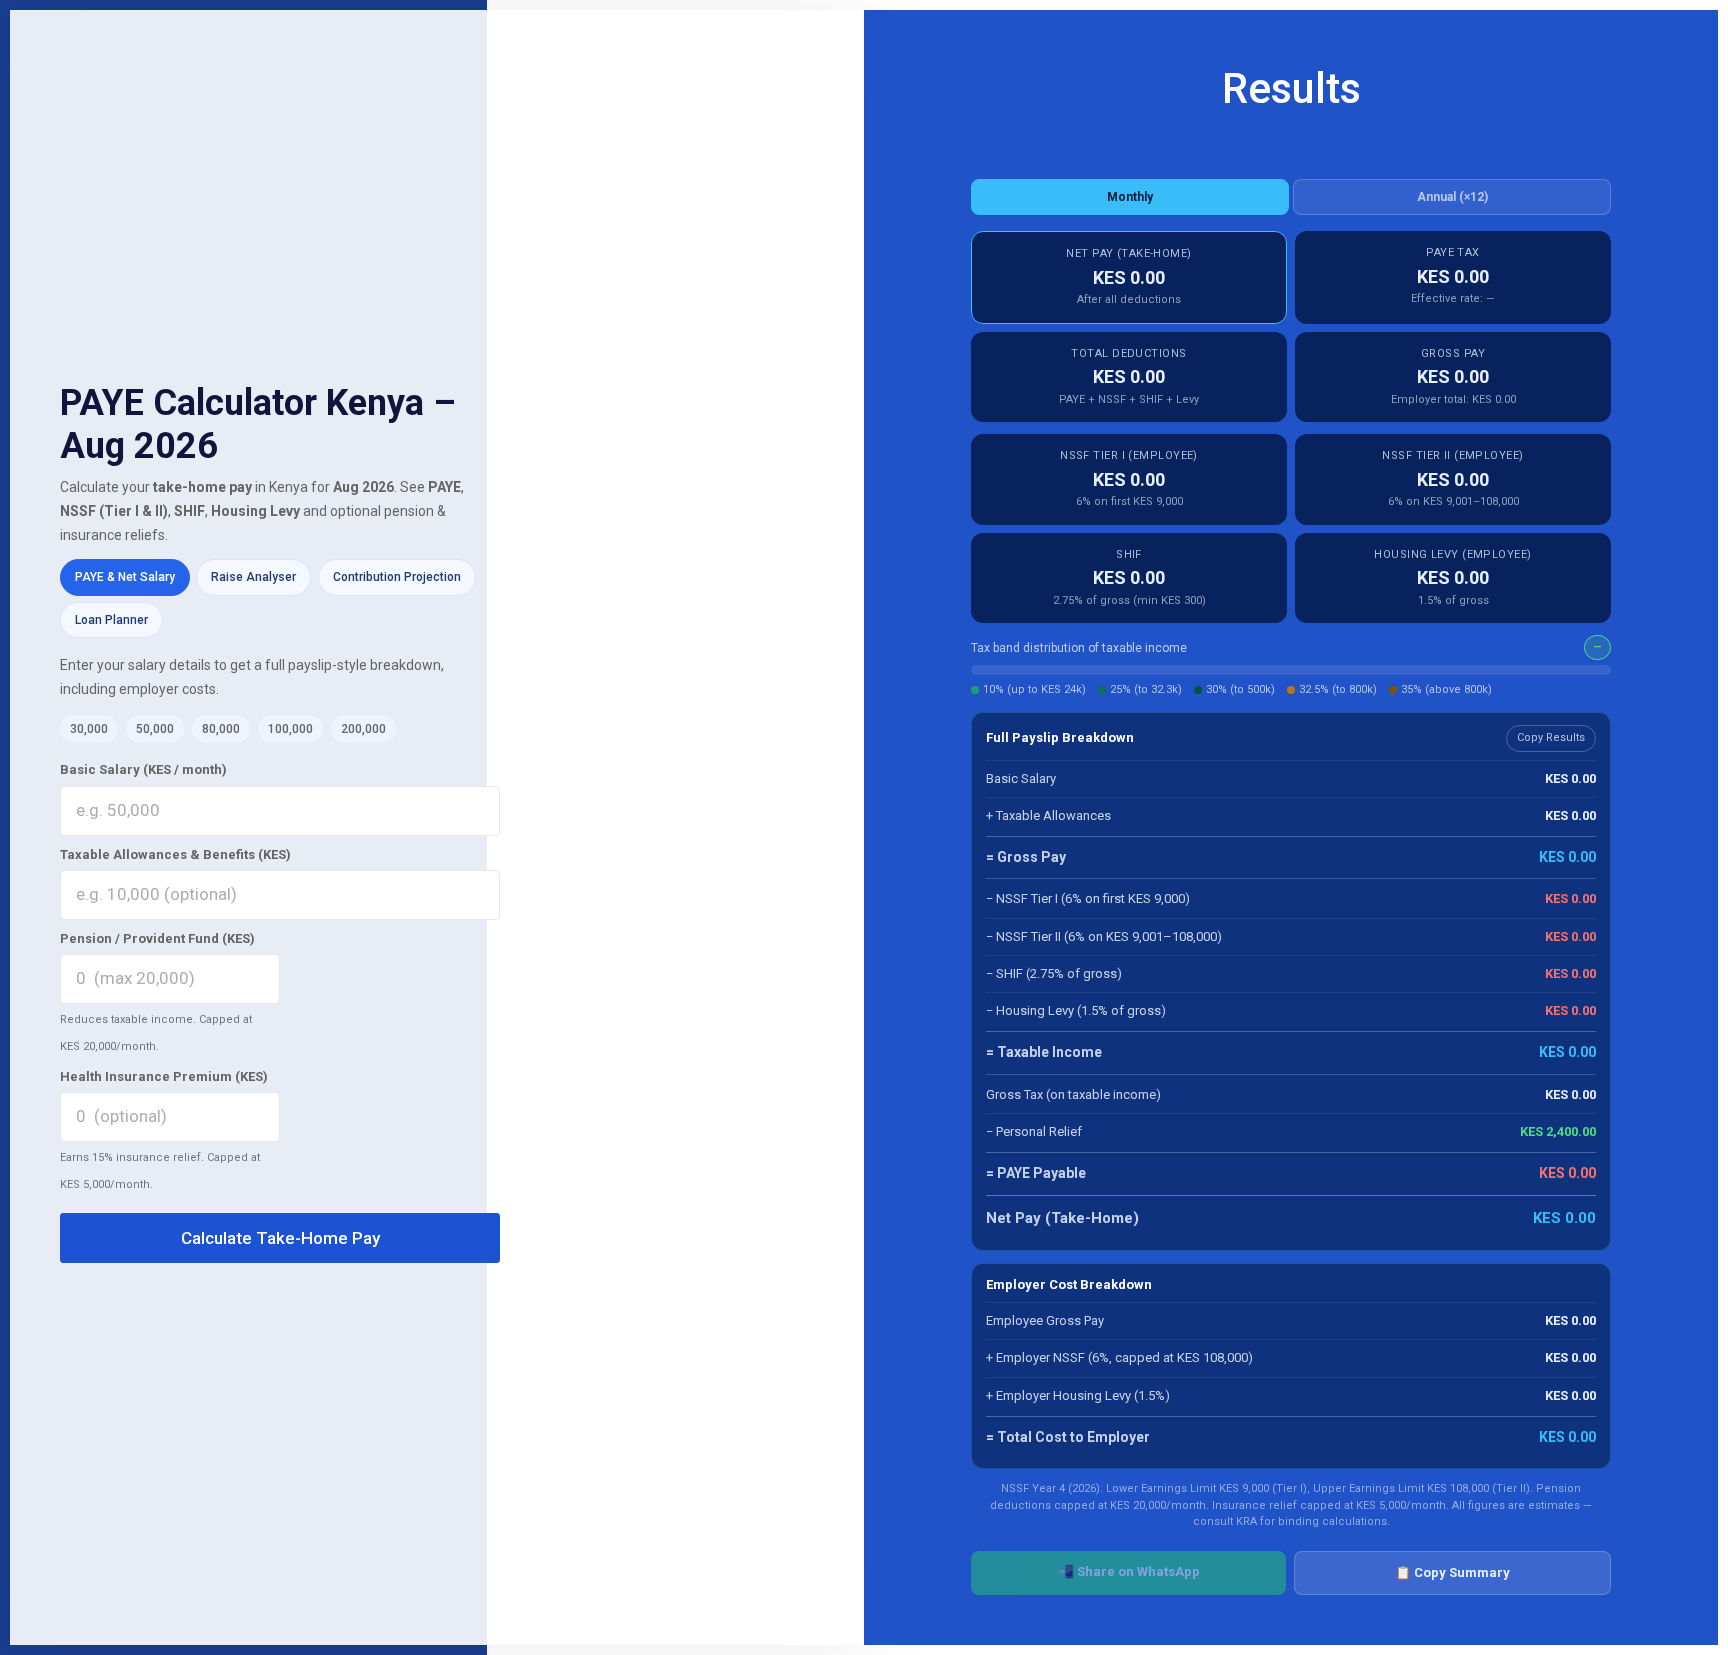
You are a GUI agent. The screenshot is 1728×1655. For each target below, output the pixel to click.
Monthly (1130, 197)
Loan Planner (111, 620)
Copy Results (1551, 737)
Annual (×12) (1452, 197)
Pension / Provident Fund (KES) (157, 938)
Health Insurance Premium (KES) (164, 1076)
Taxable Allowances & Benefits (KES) (175, 854)
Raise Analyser (253, 577)
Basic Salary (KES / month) (143, 769)
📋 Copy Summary (1452, 1572)
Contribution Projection (397, 577)
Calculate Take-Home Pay (280, 1238)
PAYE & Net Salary (125, 577)
